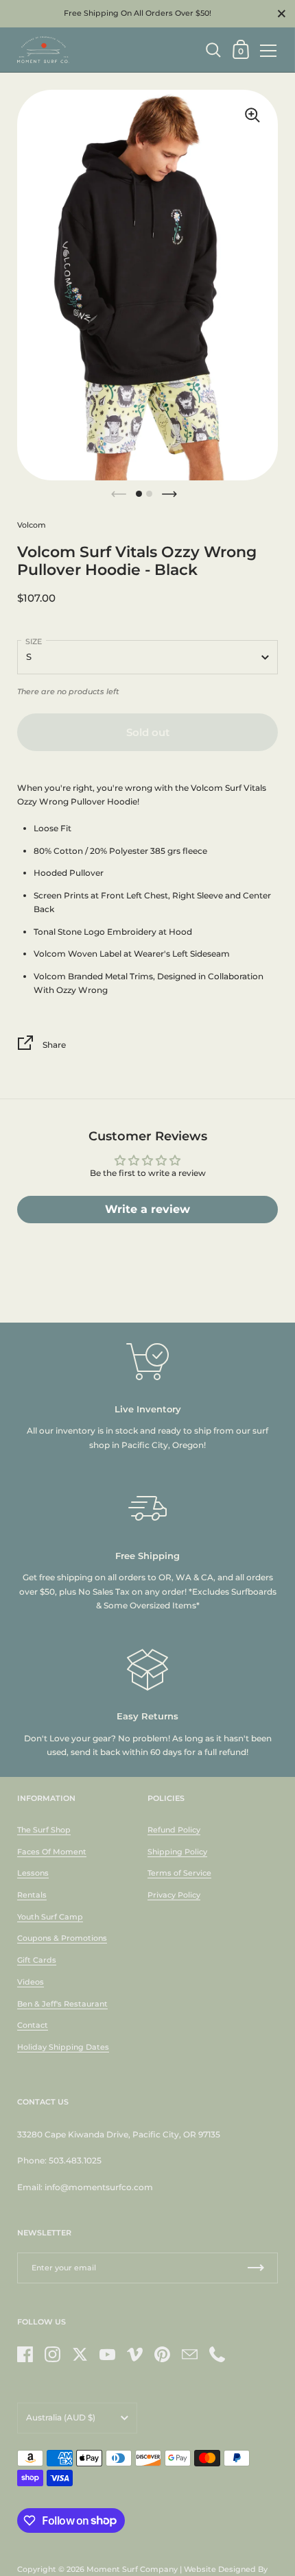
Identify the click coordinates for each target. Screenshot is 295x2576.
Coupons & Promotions (62, 1938)
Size (34, 641)
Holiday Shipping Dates (63, 2047)
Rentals (32, 1895)
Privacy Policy (174, 1895)
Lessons (33, 1873)
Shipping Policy (177, 1852)
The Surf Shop (44, 1830)
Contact (33, 2025)
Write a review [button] (147, 1209)
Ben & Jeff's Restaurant (62, 2004)
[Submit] (256, 2268)
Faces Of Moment (52, 1852)
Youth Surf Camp (50, 1917)
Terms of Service (179, 1873)
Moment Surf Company (132, 2569)
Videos (31, 1982)
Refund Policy (174, 1830)
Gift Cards (37, 1960)
